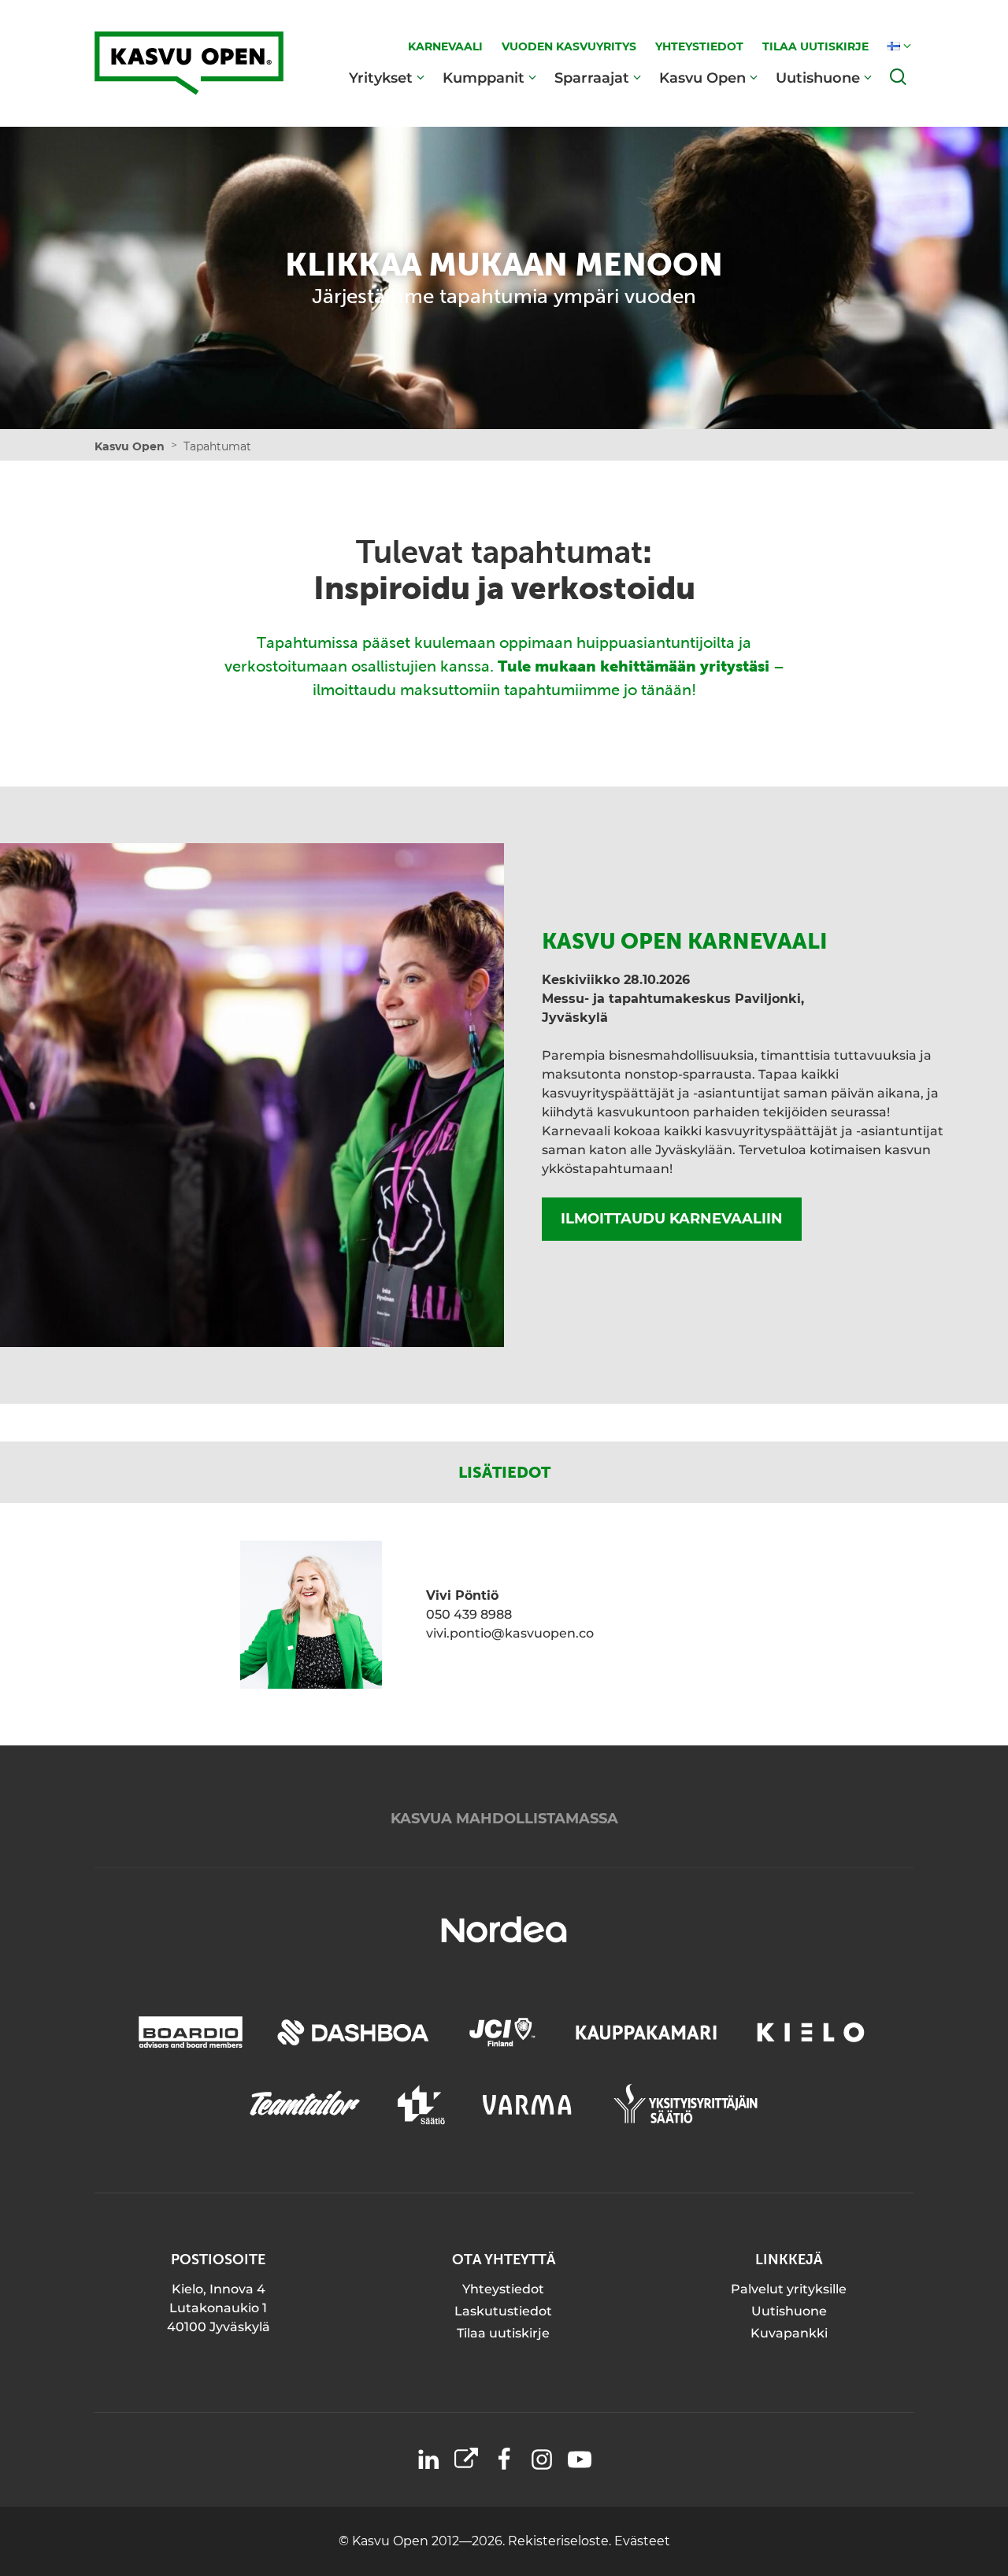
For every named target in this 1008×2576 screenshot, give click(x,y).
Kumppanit (484, 78)
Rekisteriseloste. (561, 2541)
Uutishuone (818, 78)
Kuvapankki (789, 2333)
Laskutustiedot (503, 2311)
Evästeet (642, 2541)
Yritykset (381, 78)
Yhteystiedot (503, 2289)
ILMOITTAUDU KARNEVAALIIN (672, 1219)
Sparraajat (592, 78)
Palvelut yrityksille (789, 2289)
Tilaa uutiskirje (503, 2333)
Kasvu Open (702, 78)
